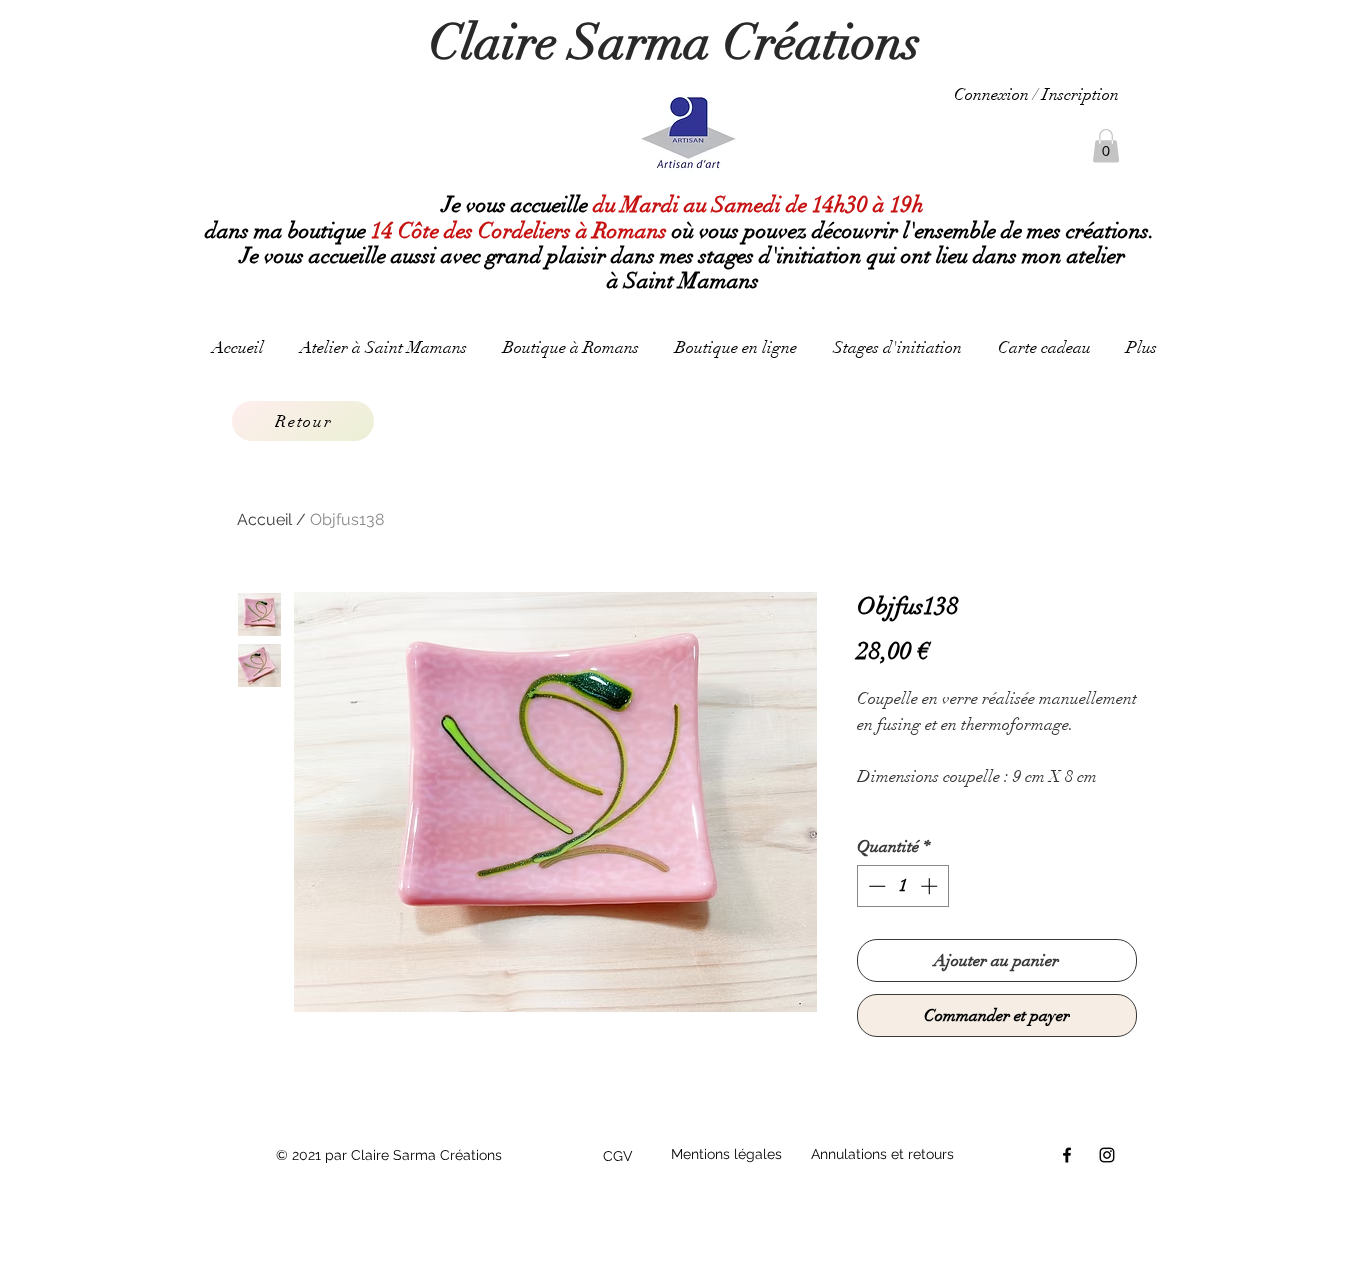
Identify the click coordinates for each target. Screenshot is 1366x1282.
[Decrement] (875, 886)
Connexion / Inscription (1036, 94)
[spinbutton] (902, 886)
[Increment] (931, 886)
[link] (1106, 145)
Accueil (264, 519)
